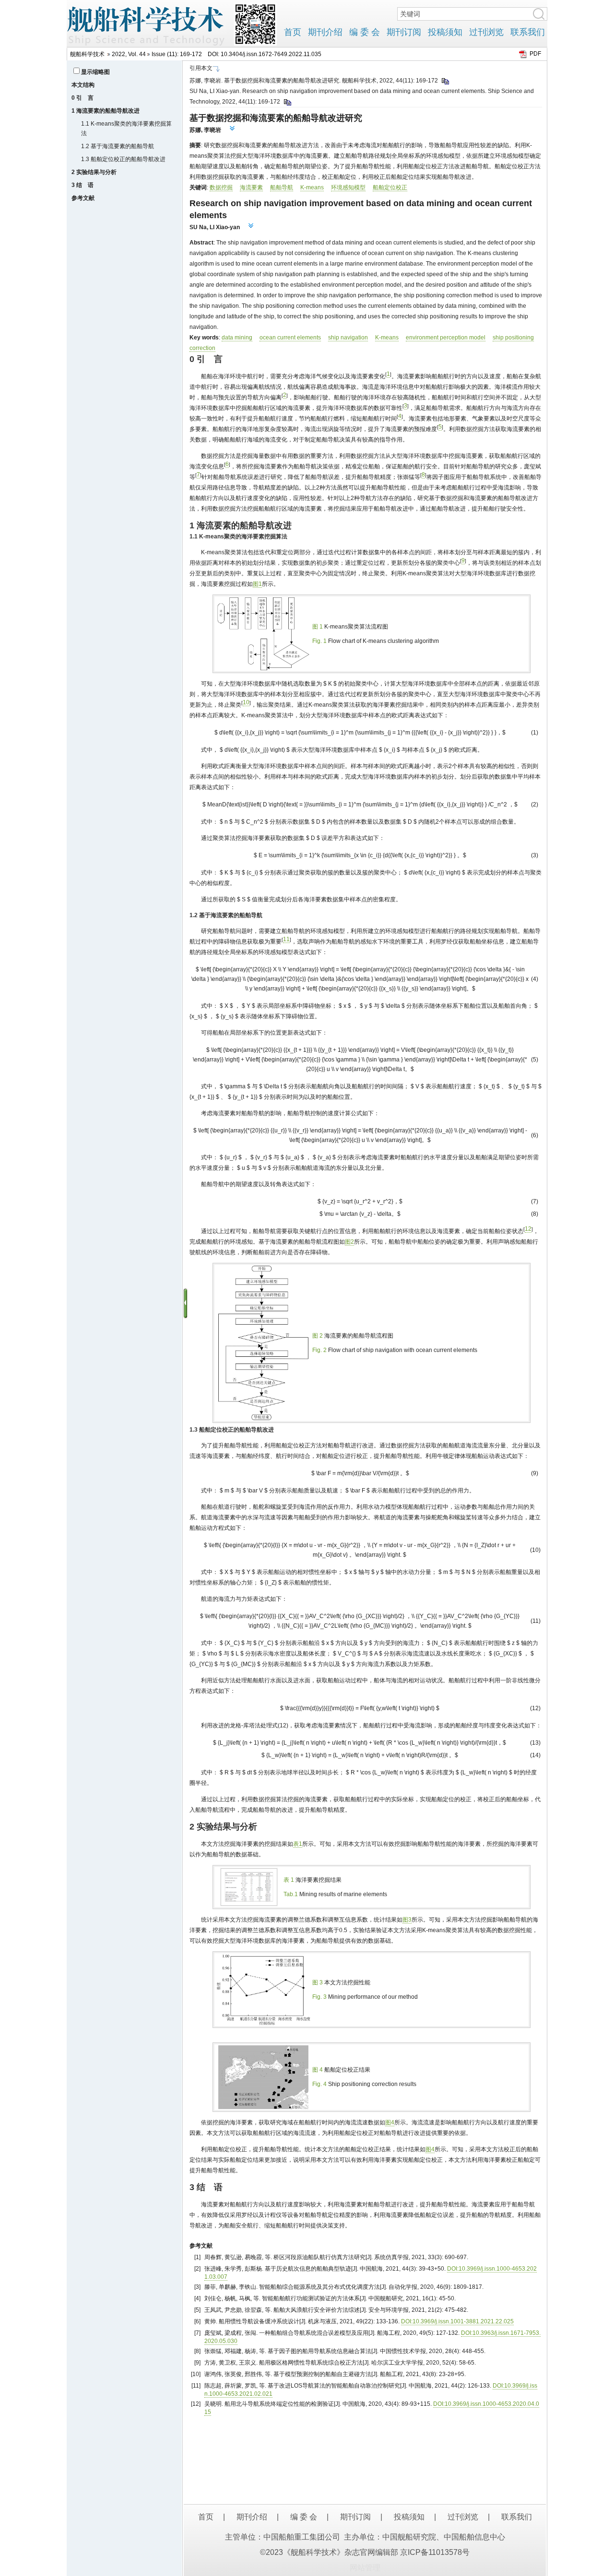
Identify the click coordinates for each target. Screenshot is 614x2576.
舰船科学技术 (87, 54)
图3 (407, 1920)
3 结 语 (83, 185)
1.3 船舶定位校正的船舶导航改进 (123, 159)
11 (286, 939)
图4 (390, 2122)
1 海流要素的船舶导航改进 (106, 111)
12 (528, 1229)
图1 (257, 584)
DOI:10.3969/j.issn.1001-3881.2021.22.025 (457, 2321)
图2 (349, 1242)
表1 (298, 1844)
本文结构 (83, 85)
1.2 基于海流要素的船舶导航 (118, 146)
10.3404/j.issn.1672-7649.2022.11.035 (271, 54)
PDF (535, 54)
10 (246, 702)
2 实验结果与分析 (94, 172)
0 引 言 (83, 98)
